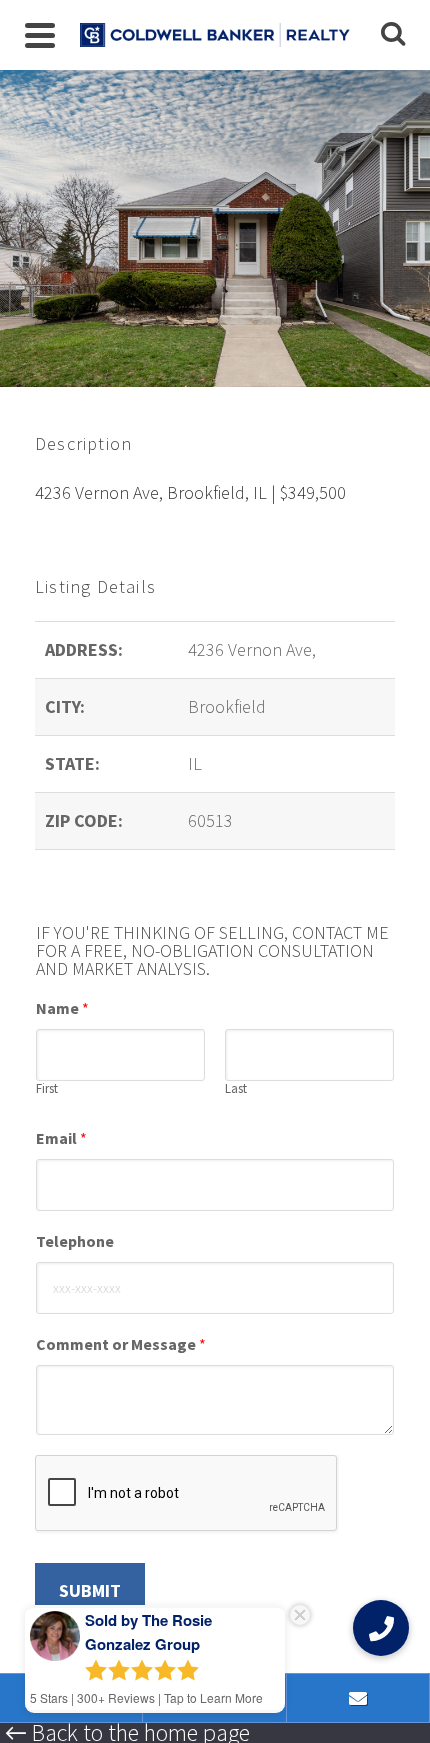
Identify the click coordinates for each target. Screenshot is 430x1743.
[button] (381, 1628)
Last (236, 1089)
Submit (90, 1590)
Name (62, 1008)
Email (61, 1138)
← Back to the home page (127, 1733)
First (47, 1089)
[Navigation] (40, 35)
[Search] (393, 35)
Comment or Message (121, 1344)
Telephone (75, 1241)
